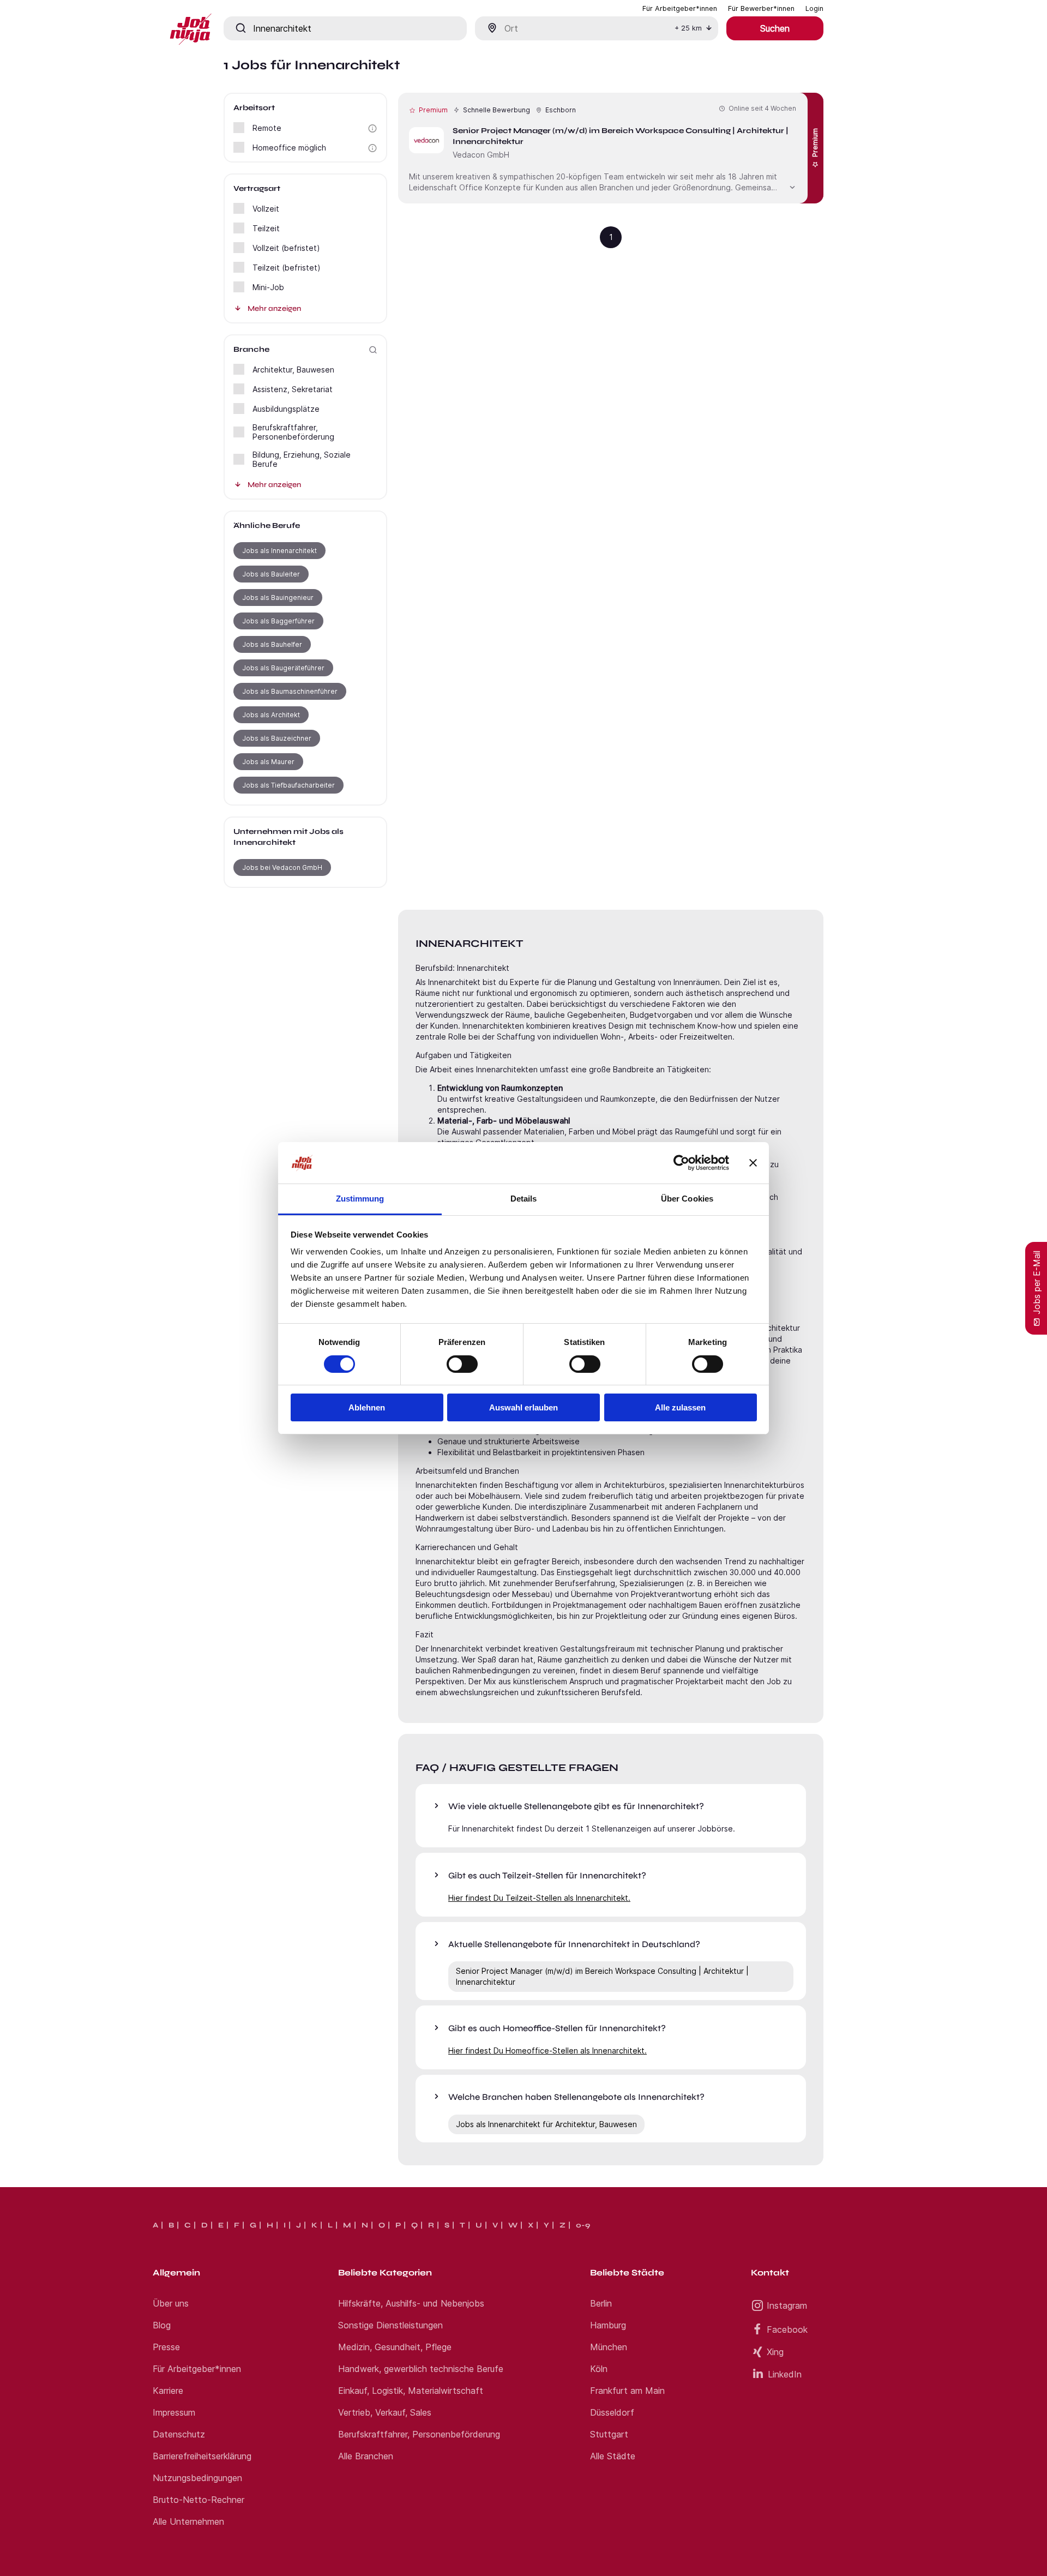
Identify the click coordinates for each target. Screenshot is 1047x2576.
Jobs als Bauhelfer (272, 644)
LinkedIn (785, 2374)
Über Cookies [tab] (687, 1199)
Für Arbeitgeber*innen (197, 2369)
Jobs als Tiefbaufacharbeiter (288, 785)
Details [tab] (524, 1199)
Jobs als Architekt (271, 715)
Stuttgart (609, 2434)
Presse (166, 2347)
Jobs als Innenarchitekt (279, 551)
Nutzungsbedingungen (197, 2478)
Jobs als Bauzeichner (277, 738)
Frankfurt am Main (627, 2391)
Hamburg (608, 2325)
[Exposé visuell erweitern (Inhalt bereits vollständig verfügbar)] (792, 186)
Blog (162, 2325)
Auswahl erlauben (523, 1407)
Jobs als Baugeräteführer (283, 668)
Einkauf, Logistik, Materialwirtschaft (411, 2391)
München (609, 2347)
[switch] (462, 1364)
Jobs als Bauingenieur (278, 598)
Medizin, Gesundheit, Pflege (395, 2347)
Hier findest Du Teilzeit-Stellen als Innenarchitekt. (539, 1898)
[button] (372, 128)
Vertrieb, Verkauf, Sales (385, 2412)
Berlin (601, 2303)
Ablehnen (367, 1407)
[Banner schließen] (753, 1163)
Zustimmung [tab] (360, 1199)
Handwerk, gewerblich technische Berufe (421, 2369)
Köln (599, 2369)
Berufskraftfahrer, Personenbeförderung (419, 2434)
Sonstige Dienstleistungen (390, 2325)
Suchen (775, 28)
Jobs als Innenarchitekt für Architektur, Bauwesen (546, 2124)
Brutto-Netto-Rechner (198, 2500)
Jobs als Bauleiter (271, 574)
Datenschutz (179, 2434)
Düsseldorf (612, 2412)
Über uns (171, 2303)
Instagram (787, 2305)
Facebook (787, 2329)
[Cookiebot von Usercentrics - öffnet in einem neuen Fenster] (681, 1163)
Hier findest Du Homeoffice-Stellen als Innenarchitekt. (547, 2050)
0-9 (583, 2225)
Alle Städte (613, 2456)
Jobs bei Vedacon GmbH (282, 867)
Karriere (168, 2391)
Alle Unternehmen (188, 2521)
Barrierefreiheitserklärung (202, 2456)
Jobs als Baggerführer (278, 621)
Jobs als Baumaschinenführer (290, 691)
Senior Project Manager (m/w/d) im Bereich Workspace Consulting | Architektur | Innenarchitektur (602, 1976)
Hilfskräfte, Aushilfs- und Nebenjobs (411, 2303)
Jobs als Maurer (268, 762)
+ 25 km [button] (688, 28)
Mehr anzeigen (274, 308)
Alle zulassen (680, 1407)
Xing (775, 2352)
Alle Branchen (366, 2456)
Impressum (174, 2412)
